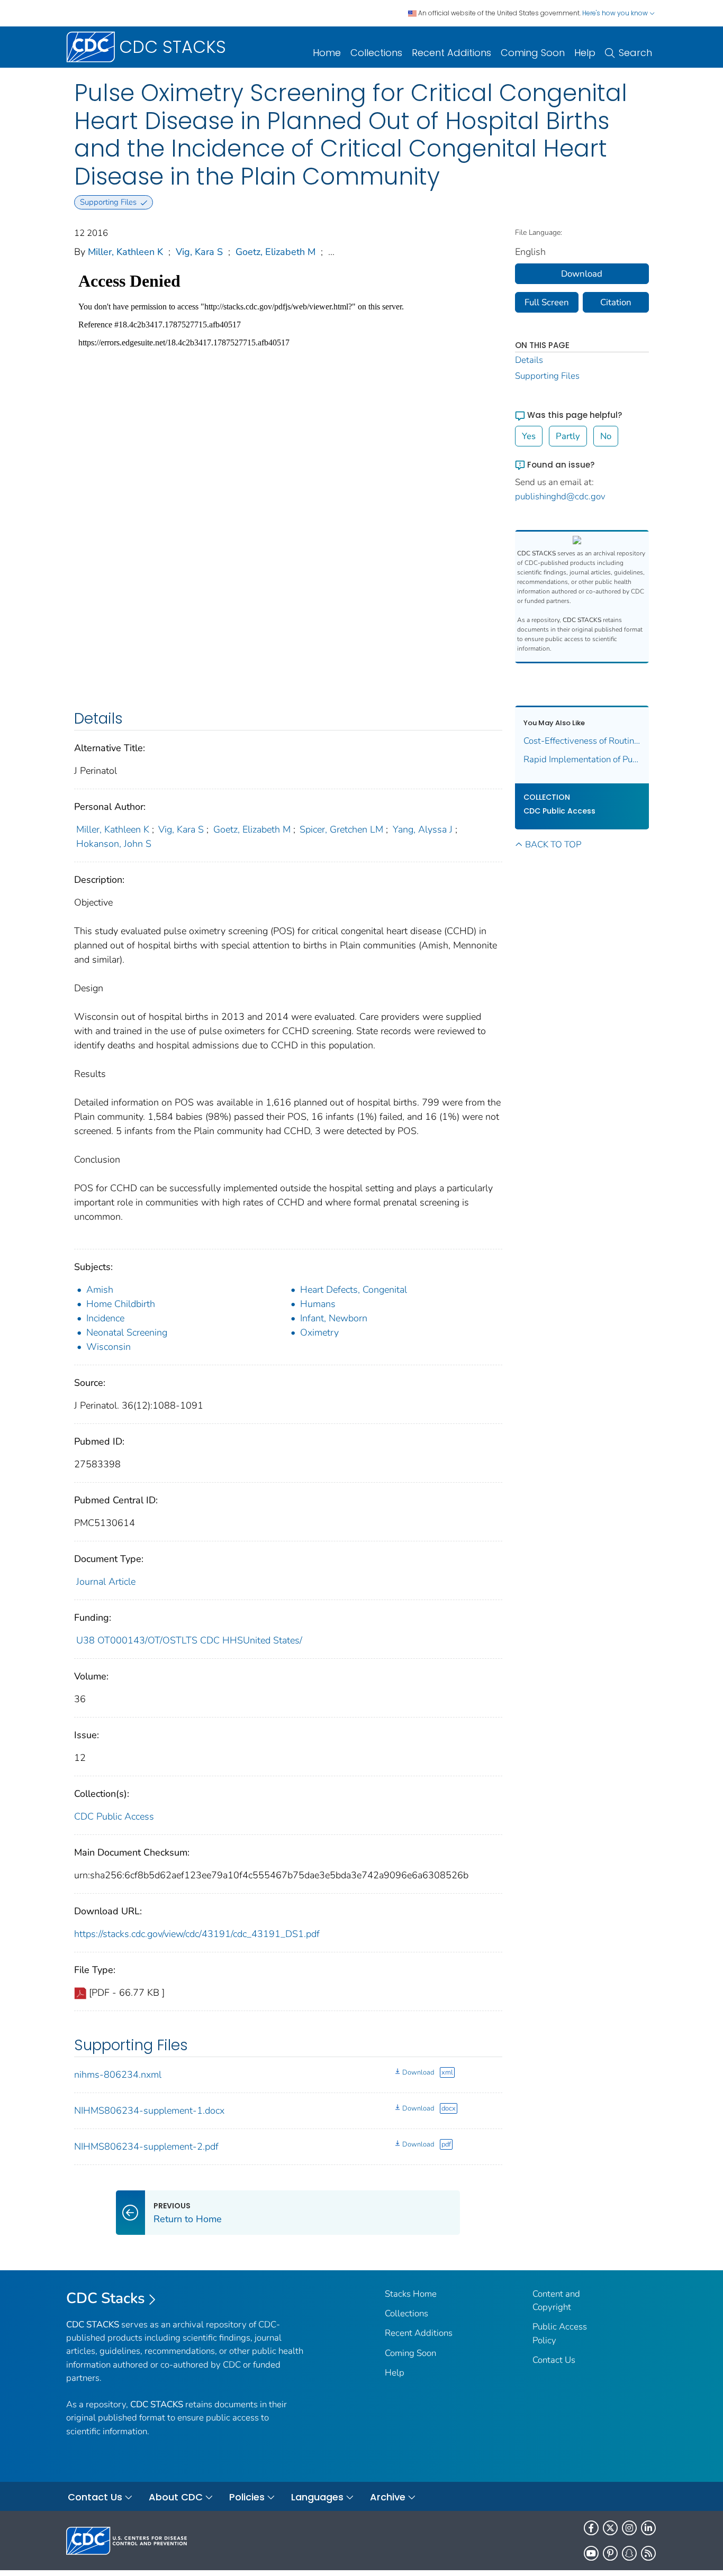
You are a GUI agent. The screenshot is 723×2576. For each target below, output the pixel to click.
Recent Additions (451, 53)
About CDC (176, 2497)
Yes (529, 436)
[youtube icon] (591, 2553)
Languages (317, 2497)
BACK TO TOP (553, 844)
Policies (247, 2497)
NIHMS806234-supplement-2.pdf (146, 2146)
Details (529, 360)
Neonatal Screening (127, 1332)
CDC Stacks (106, 2298)
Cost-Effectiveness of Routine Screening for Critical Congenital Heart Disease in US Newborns (582, 741)
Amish (100, 1290)
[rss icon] (648, 2553)
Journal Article (106, 1582)
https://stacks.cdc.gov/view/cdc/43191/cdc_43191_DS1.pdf (197, 1934)
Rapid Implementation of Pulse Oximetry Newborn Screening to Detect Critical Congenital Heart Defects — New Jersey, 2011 (582, 759)
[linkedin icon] (648, 2528)
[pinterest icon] (610, 2553)
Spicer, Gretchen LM (341, 829)
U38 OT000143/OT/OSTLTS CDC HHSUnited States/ (189, 1640)
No (606, 436)
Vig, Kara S (199, 252)
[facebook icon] (591, 2528)
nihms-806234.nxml (118, 2075)
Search (635, 53)
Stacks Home (411, 2294)
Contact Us (554, 2360)
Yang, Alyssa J (423, 829)
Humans (318, 1304)
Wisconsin (109, 1347)
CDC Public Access (114, 1816)
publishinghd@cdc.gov (560, 496)
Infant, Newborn (334, 1318)
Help (585, 53)
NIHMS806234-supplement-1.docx (149, 2111)
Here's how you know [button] (616, 13)
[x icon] (610, 2528)
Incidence (105, 1318)
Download (418, 2072)
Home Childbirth (121, 1304)
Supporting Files (547, 376)
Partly (568, 436)
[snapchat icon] (629, 2553)
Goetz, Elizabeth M (275, 252)
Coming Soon (533, 53)
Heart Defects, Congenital (354, 1290)
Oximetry (319, 1332)
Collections (376, 53)
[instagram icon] (629, 2528)
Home (327, 53)
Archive (388, 2497)
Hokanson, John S (114, 844)
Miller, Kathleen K (125, 252)
